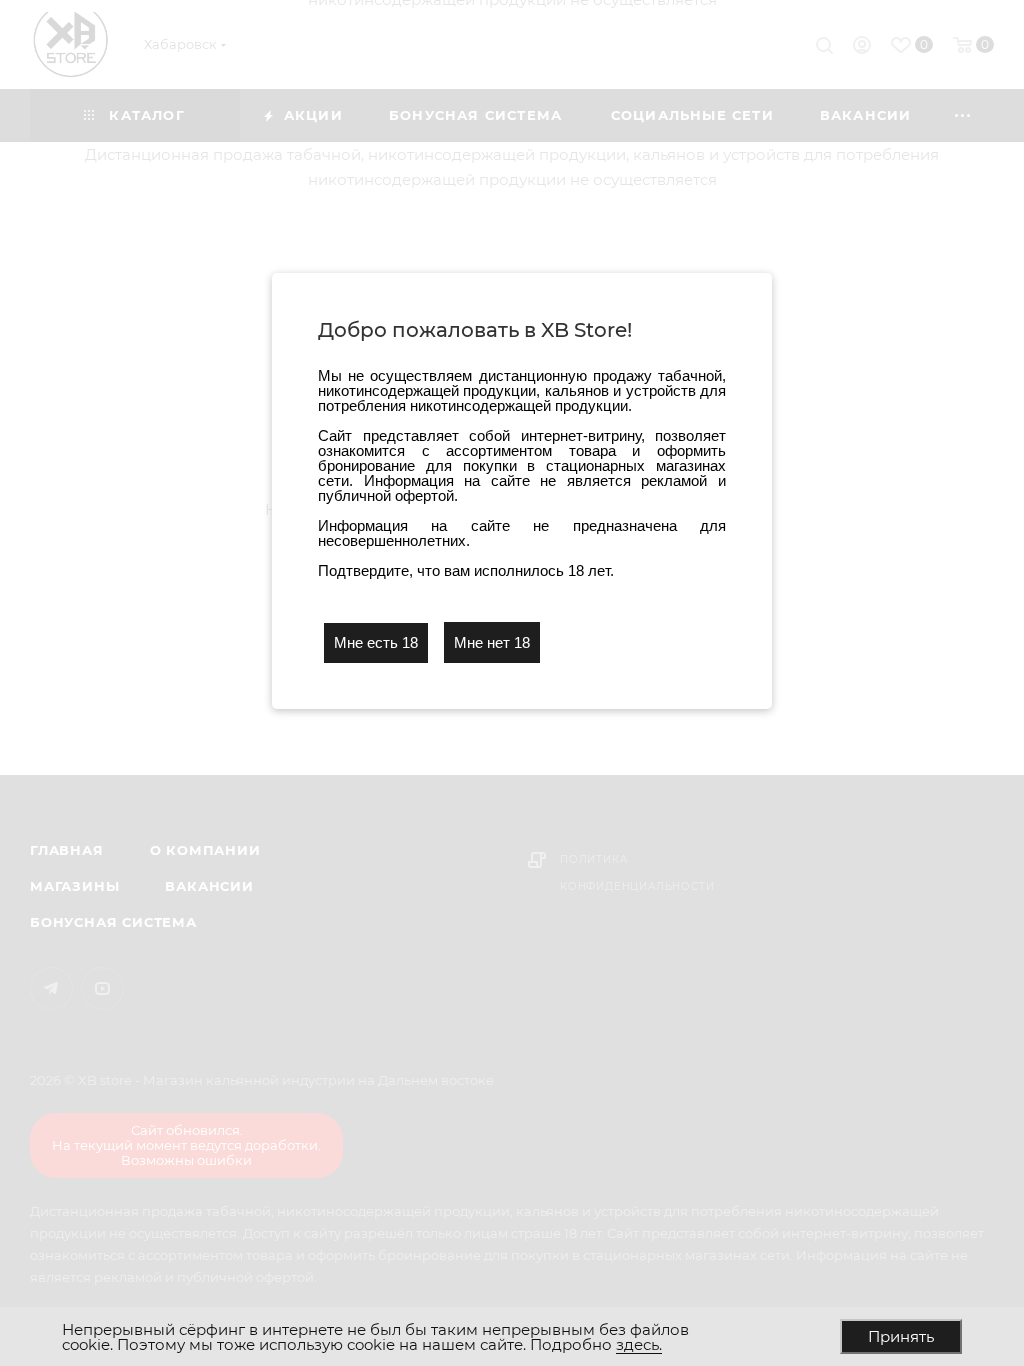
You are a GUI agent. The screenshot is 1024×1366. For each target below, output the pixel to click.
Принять (901, 1336)
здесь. (639, 1344)
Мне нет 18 (492, 642)
